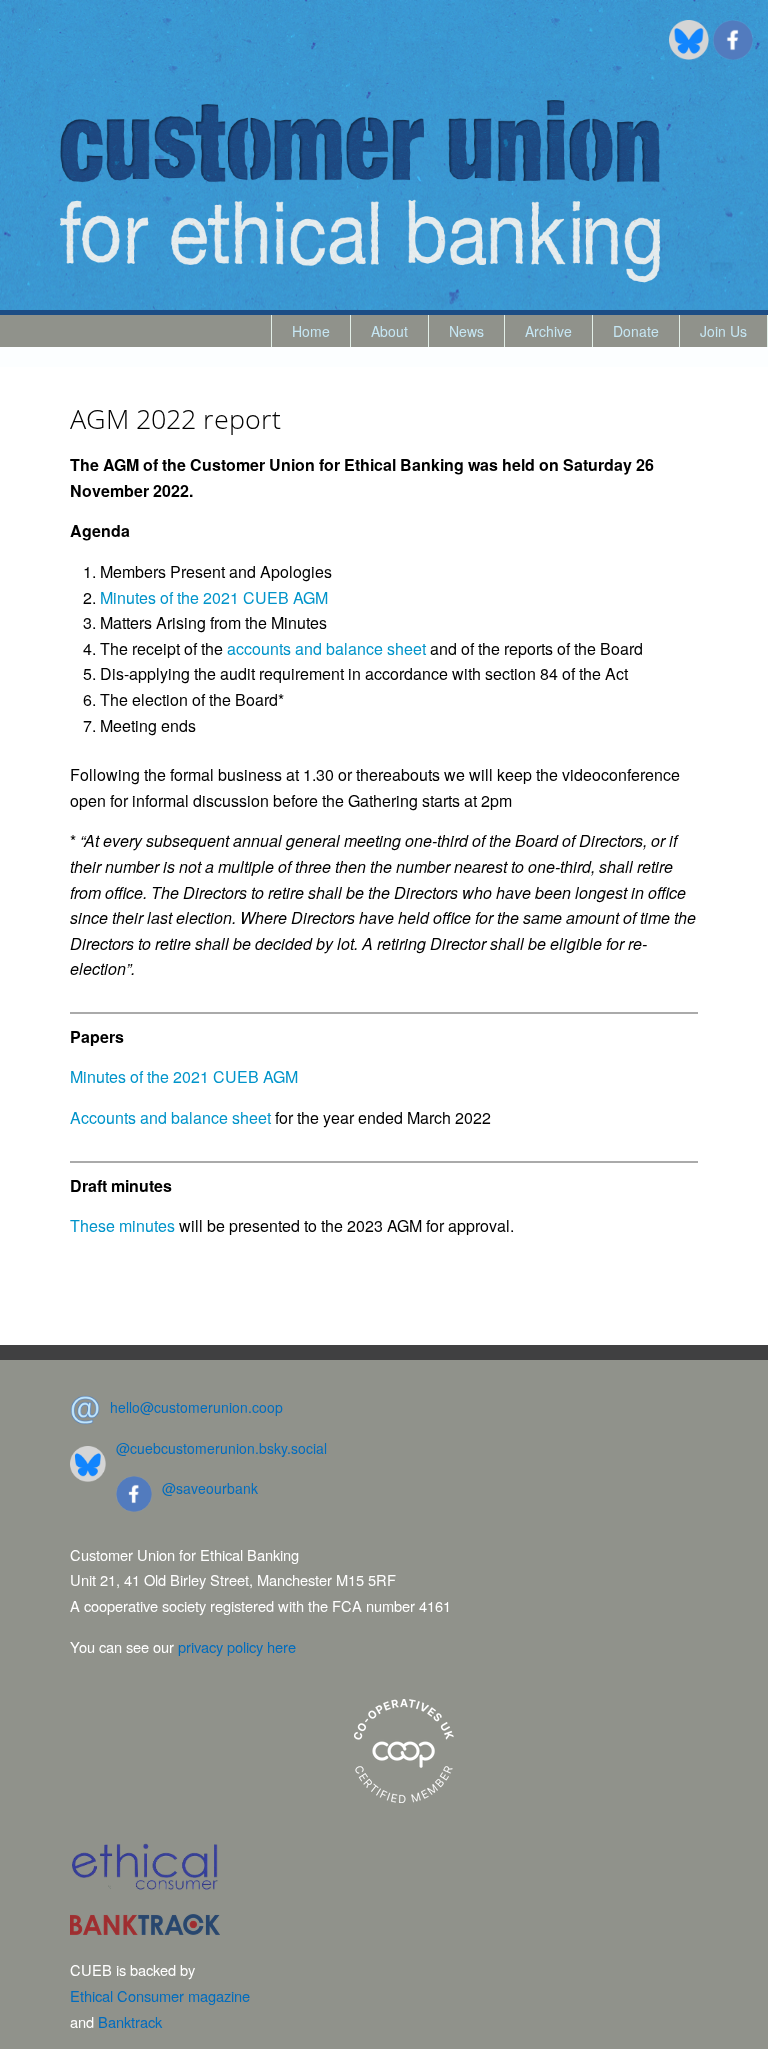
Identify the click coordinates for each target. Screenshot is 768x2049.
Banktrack (130, 2021)
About (389, 331)
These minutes (122, 1225)
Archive (548, 331)
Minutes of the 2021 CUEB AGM (214, 597)
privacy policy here (237, 1646)
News (466, 331)
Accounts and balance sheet (170, 1117)
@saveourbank (210, 1488)
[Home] (360, 191)
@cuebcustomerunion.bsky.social (221, 1448)
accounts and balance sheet (326, 648)
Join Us (723, 331)
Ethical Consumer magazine (160, 1995)
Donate (636, 331)
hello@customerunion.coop (196, 1407)
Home (311, 331)
